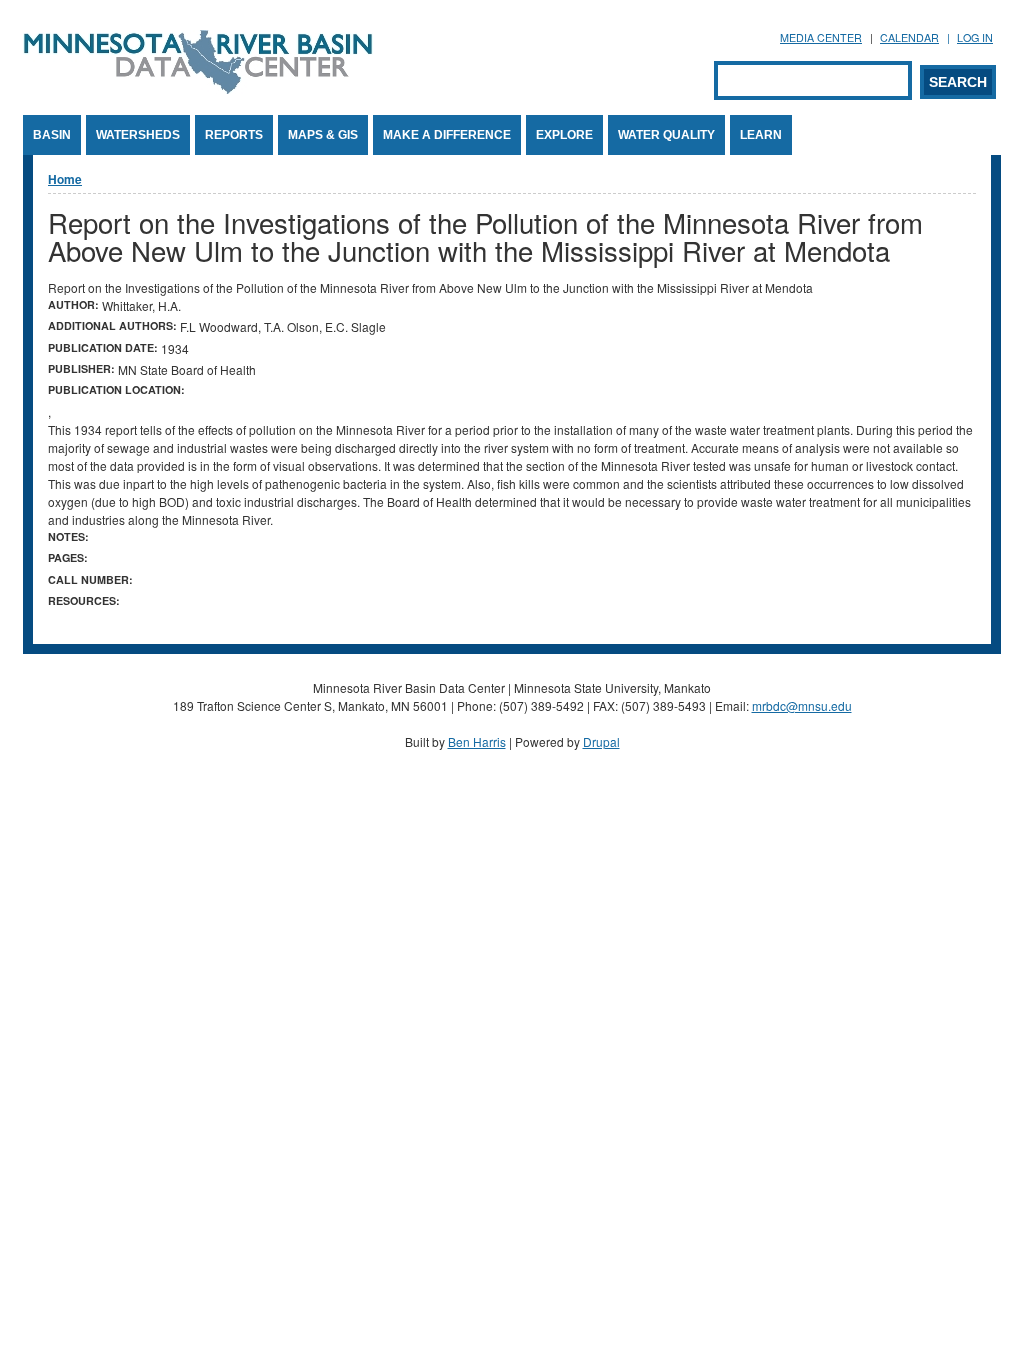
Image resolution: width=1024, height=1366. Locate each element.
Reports (234, 135)
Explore (564, 135)
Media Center (821, 37)
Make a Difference (447, 135)
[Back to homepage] (198, 88)
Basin (52, 135)
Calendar (909, 37)
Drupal (601, 741)
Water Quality (666, 135)
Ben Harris (477, 741)
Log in (975, 37)
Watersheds (138, 135)
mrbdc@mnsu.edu (802, 705)
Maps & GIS (323, 135)
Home (65, 179)
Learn (761, 135)
